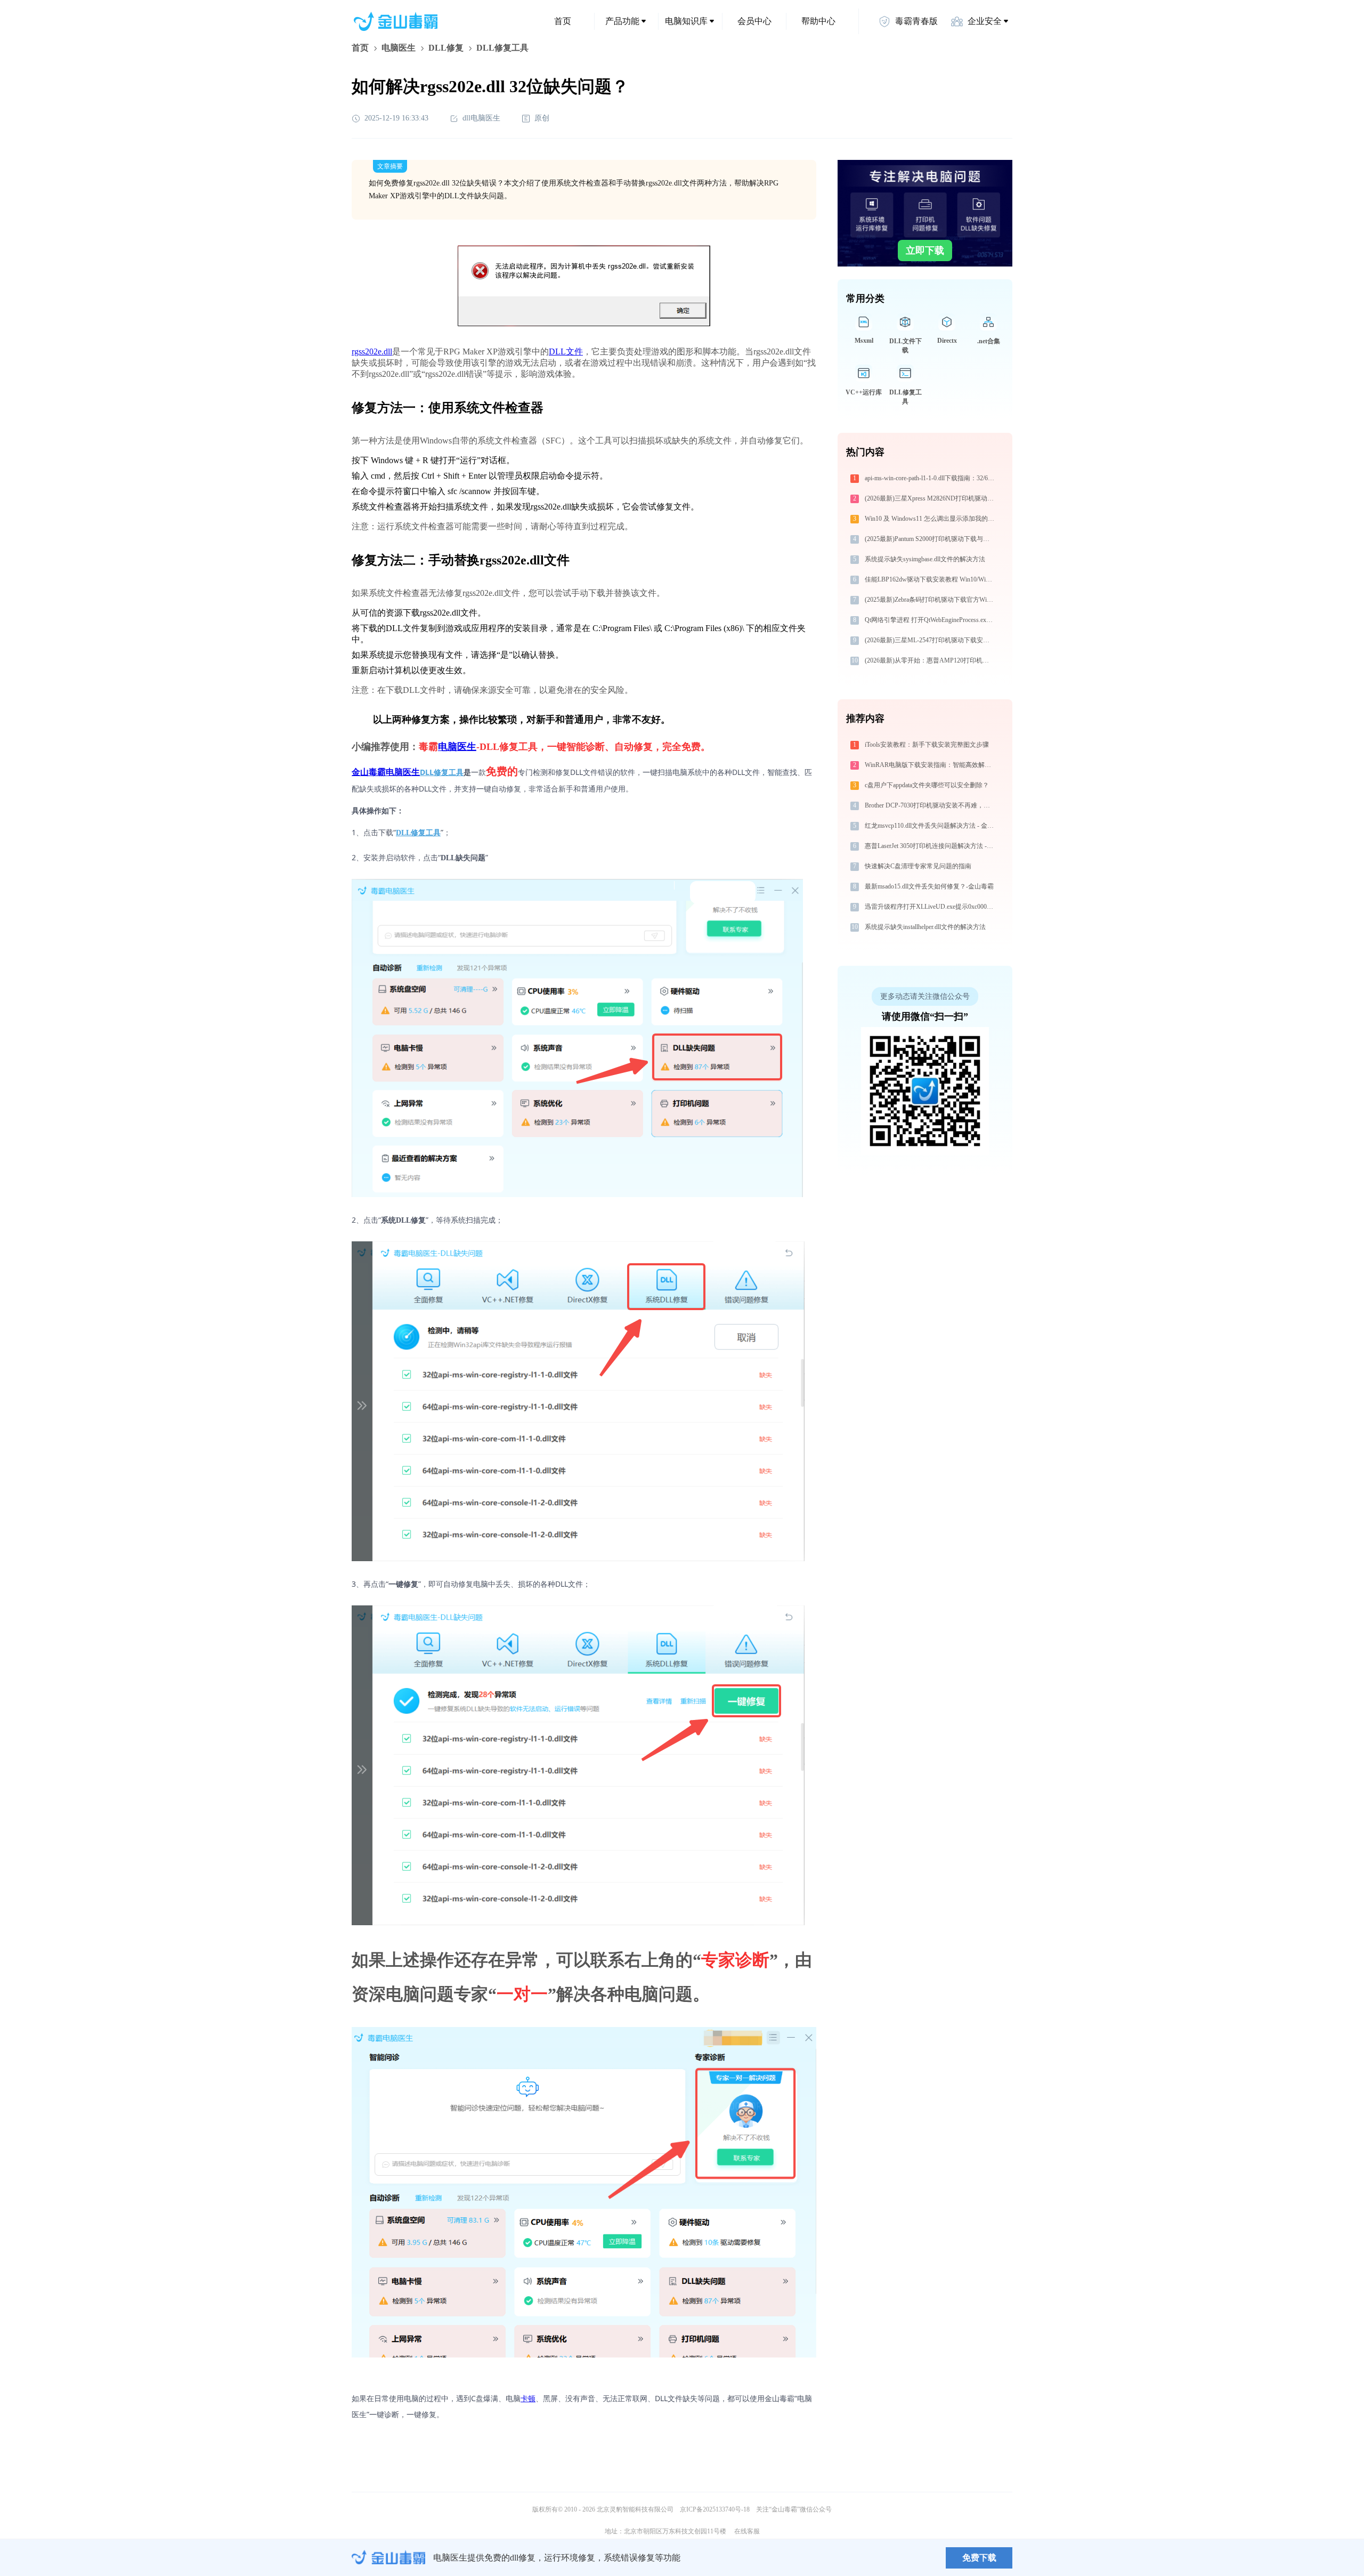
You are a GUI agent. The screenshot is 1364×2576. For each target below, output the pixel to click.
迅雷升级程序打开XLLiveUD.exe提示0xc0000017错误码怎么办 (931, 907)
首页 (563, 21)
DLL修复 (446, 48)
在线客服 (747, 2531)
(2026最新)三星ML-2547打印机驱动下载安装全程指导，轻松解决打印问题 (931, 640)
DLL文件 (566, 352)
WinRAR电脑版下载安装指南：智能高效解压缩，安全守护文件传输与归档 (931, 765)
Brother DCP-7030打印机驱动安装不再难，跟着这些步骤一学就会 (931, 805)
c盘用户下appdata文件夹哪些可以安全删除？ (927, 785)
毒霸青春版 (916, 21)
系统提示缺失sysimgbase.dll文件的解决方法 (925, 559)
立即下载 (925, 251)
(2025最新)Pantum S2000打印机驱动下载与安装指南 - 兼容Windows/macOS (931, 539)
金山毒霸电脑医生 (386, 772)
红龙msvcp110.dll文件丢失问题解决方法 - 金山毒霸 (931, 826)
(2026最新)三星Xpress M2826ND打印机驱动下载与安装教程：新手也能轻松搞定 (931, 498)
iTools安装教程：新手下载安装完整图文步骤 (927, 745)
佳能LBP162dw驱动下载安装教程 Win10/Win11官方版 (931, 579)
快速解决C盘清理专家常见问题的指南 (918, 866)
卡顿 (528, 2398)
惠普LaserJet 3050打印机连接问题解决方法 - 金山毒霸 (931, 846)
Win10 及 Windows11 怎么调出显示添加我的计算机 (931, 519)
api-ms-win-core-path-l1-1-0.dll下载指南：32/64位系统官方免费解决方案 (931, 478)
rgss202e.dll (372, 352)
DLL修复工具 (442, 772)
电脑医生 (399, 48)
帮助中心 (818, 21)
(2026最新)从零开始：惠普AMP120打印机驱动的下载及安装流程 (931, 660)
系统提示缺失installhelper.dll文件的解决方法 (925, 927)
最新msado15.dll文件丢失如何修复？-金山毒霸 (929, 886)
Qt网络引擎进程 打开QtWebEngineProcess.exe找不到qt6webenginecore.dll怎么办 (931, 620)
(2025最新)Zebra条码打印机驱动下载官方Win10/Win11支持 (931, 600)
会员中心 (754, 21)
